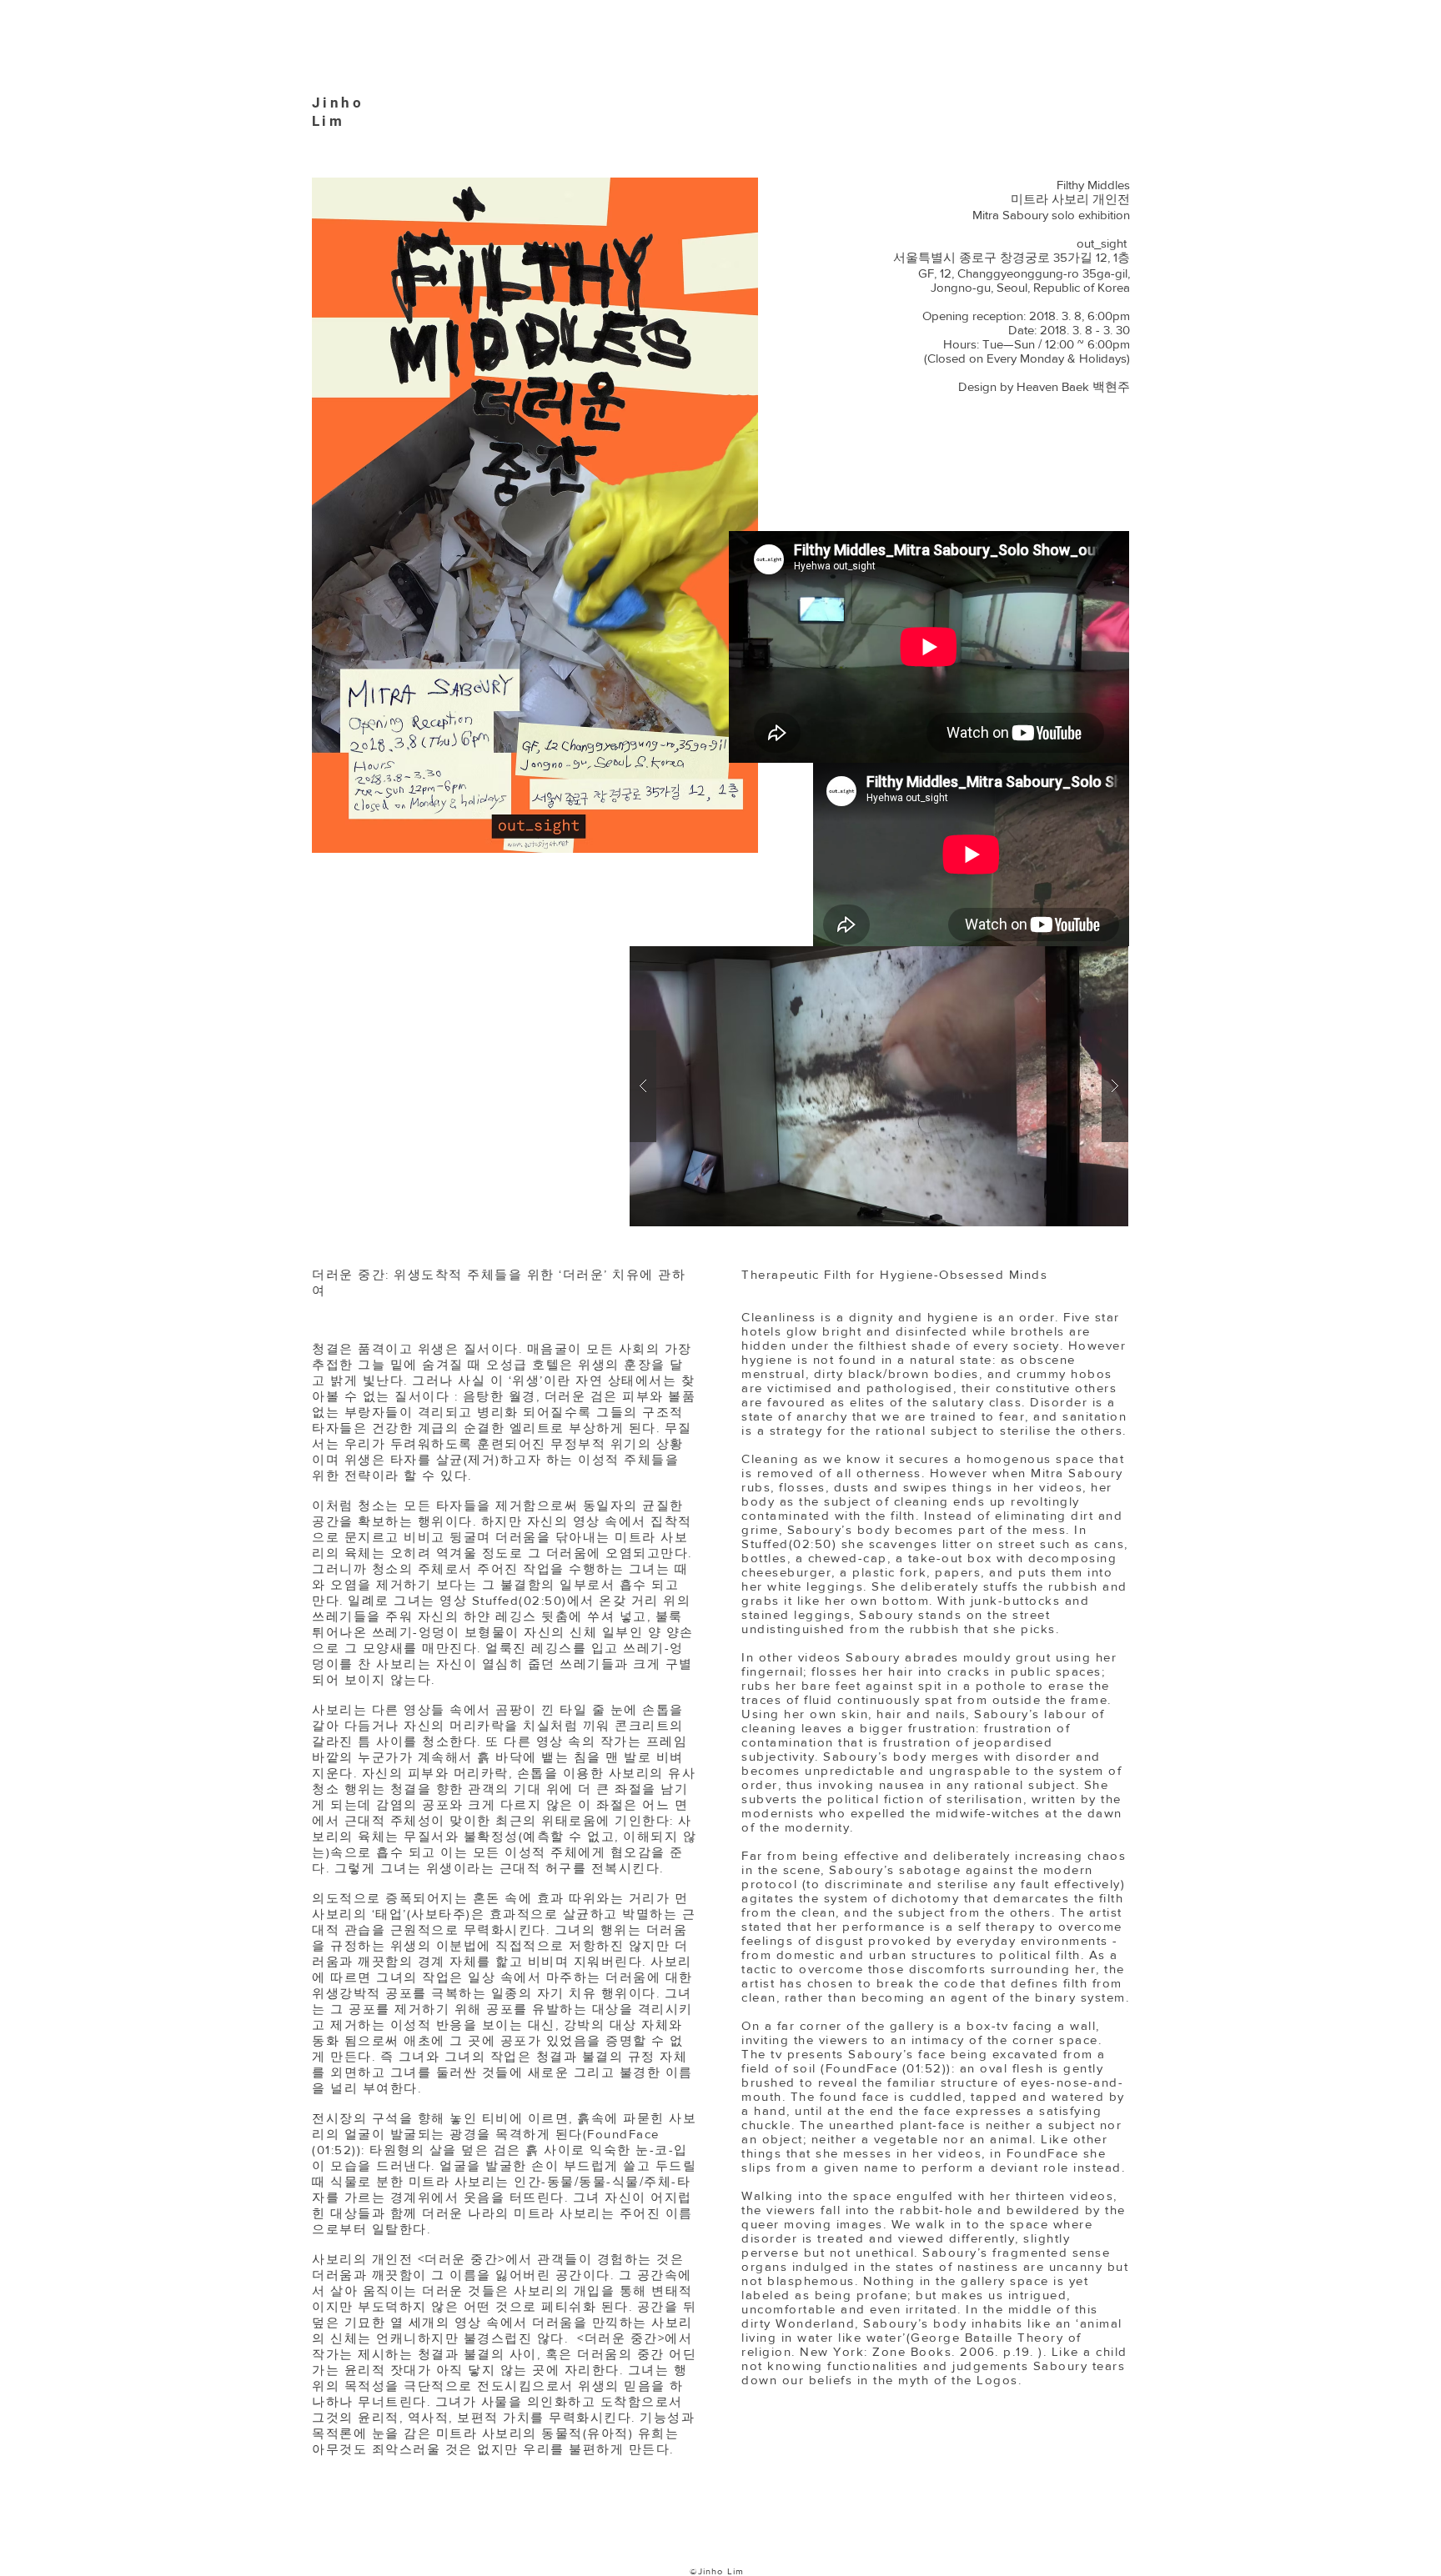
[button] (879, 1086)
